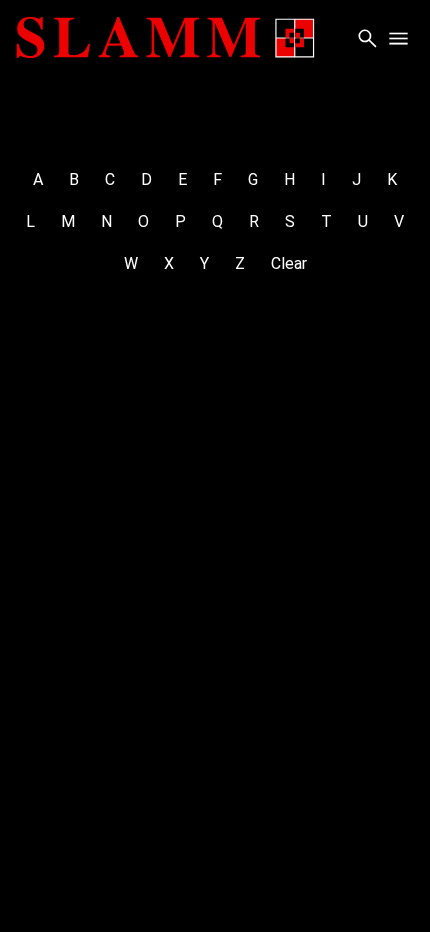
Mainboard (213, 889)
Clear (289, 263)
